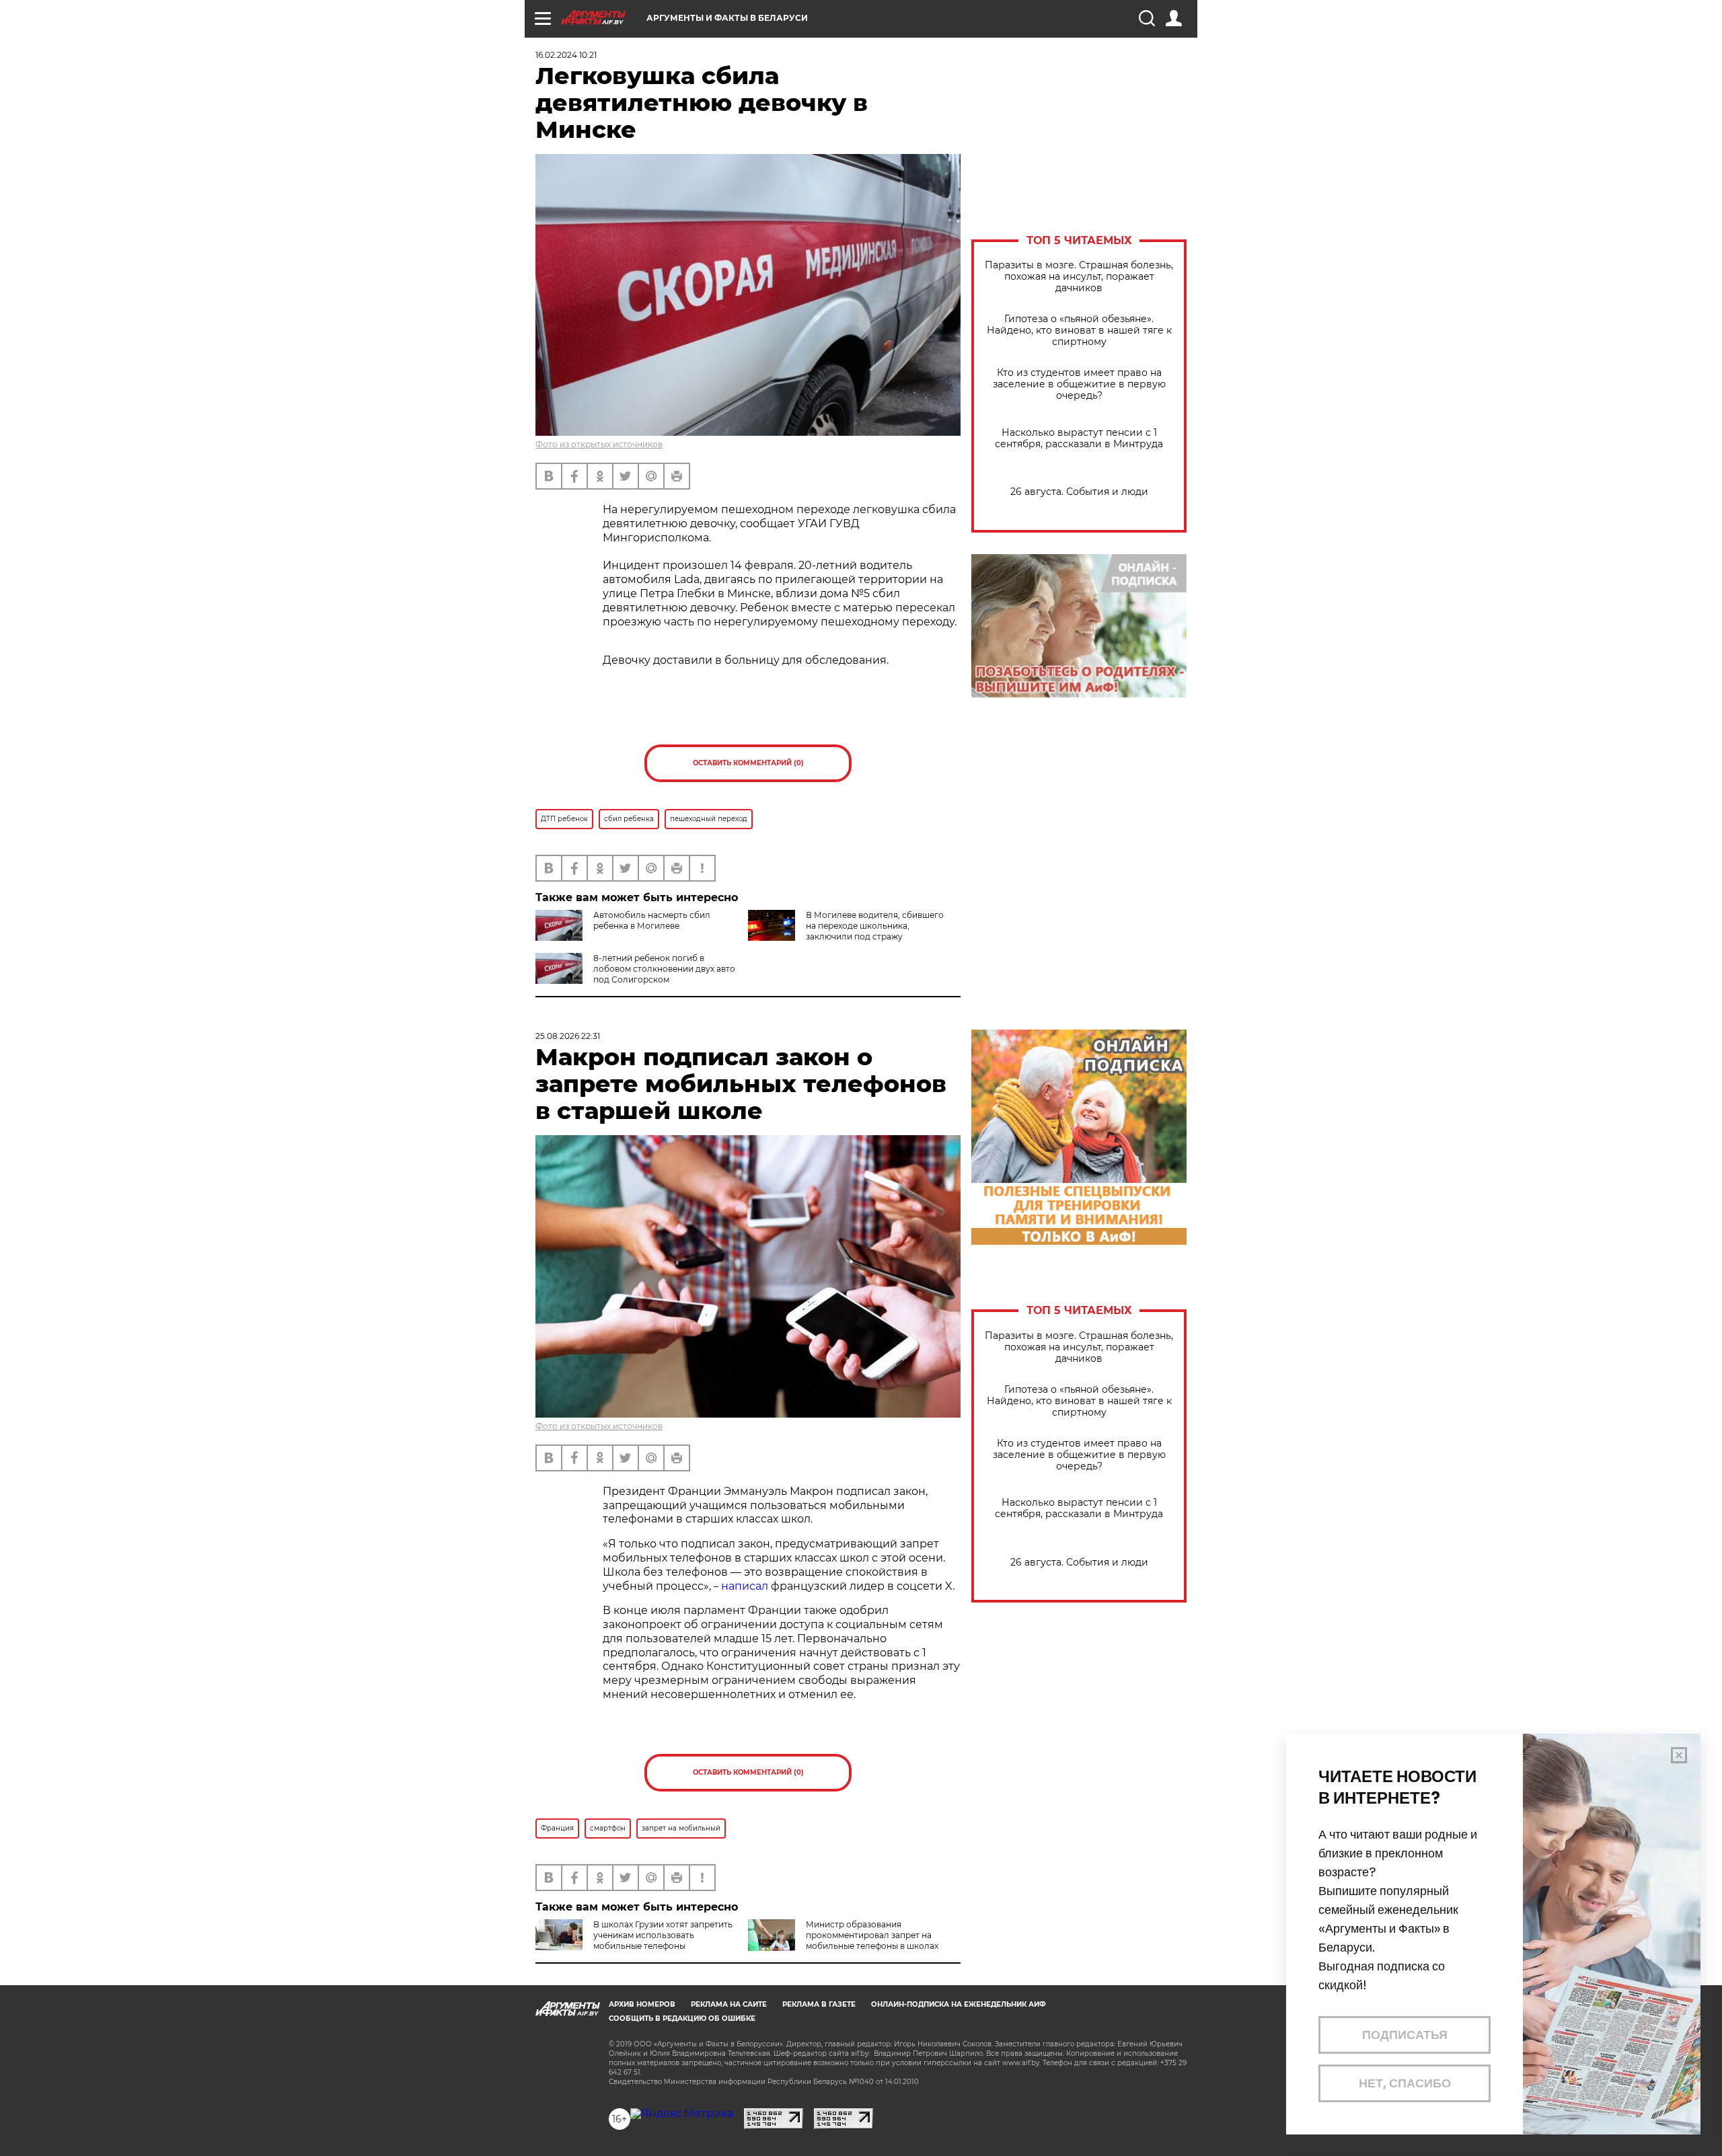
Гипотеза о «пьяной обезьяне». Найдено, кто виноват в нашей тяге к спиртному (1079, 331)
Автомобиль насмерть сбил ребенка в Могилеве (652, 920)
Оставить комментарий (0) (748, 763)
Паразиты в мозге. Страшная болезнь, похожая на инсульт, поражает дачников (1079, 277)
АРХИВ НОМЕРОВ (642, 2004)
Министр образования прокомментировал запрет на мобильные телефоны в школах (872, 1935)
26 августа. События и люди (1079, 492)
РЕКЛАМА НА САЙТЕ (729, 2004)
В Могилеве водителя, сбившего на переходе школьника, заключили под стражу (875, 926)
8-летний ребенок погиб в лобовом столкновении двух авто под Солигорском (664, 969)
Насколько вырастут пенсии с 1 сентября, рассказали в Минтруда (1079, 438)
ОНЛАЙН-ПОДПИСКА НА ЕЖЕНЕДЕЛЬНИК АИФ (959, 2004)
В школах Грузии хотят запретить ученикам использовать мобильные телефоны (663, 1935)
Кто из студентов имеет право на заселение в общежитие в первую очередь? (1079, 384)
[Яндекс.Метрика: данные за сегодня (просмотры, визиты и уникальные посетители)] (682, 2114)
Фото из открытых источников (599, 444)
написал (745, 1586)
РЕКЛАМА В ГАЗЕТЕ (819, 2004)
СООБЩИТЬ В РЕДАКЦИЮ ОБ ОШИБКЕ (682, 2018)
